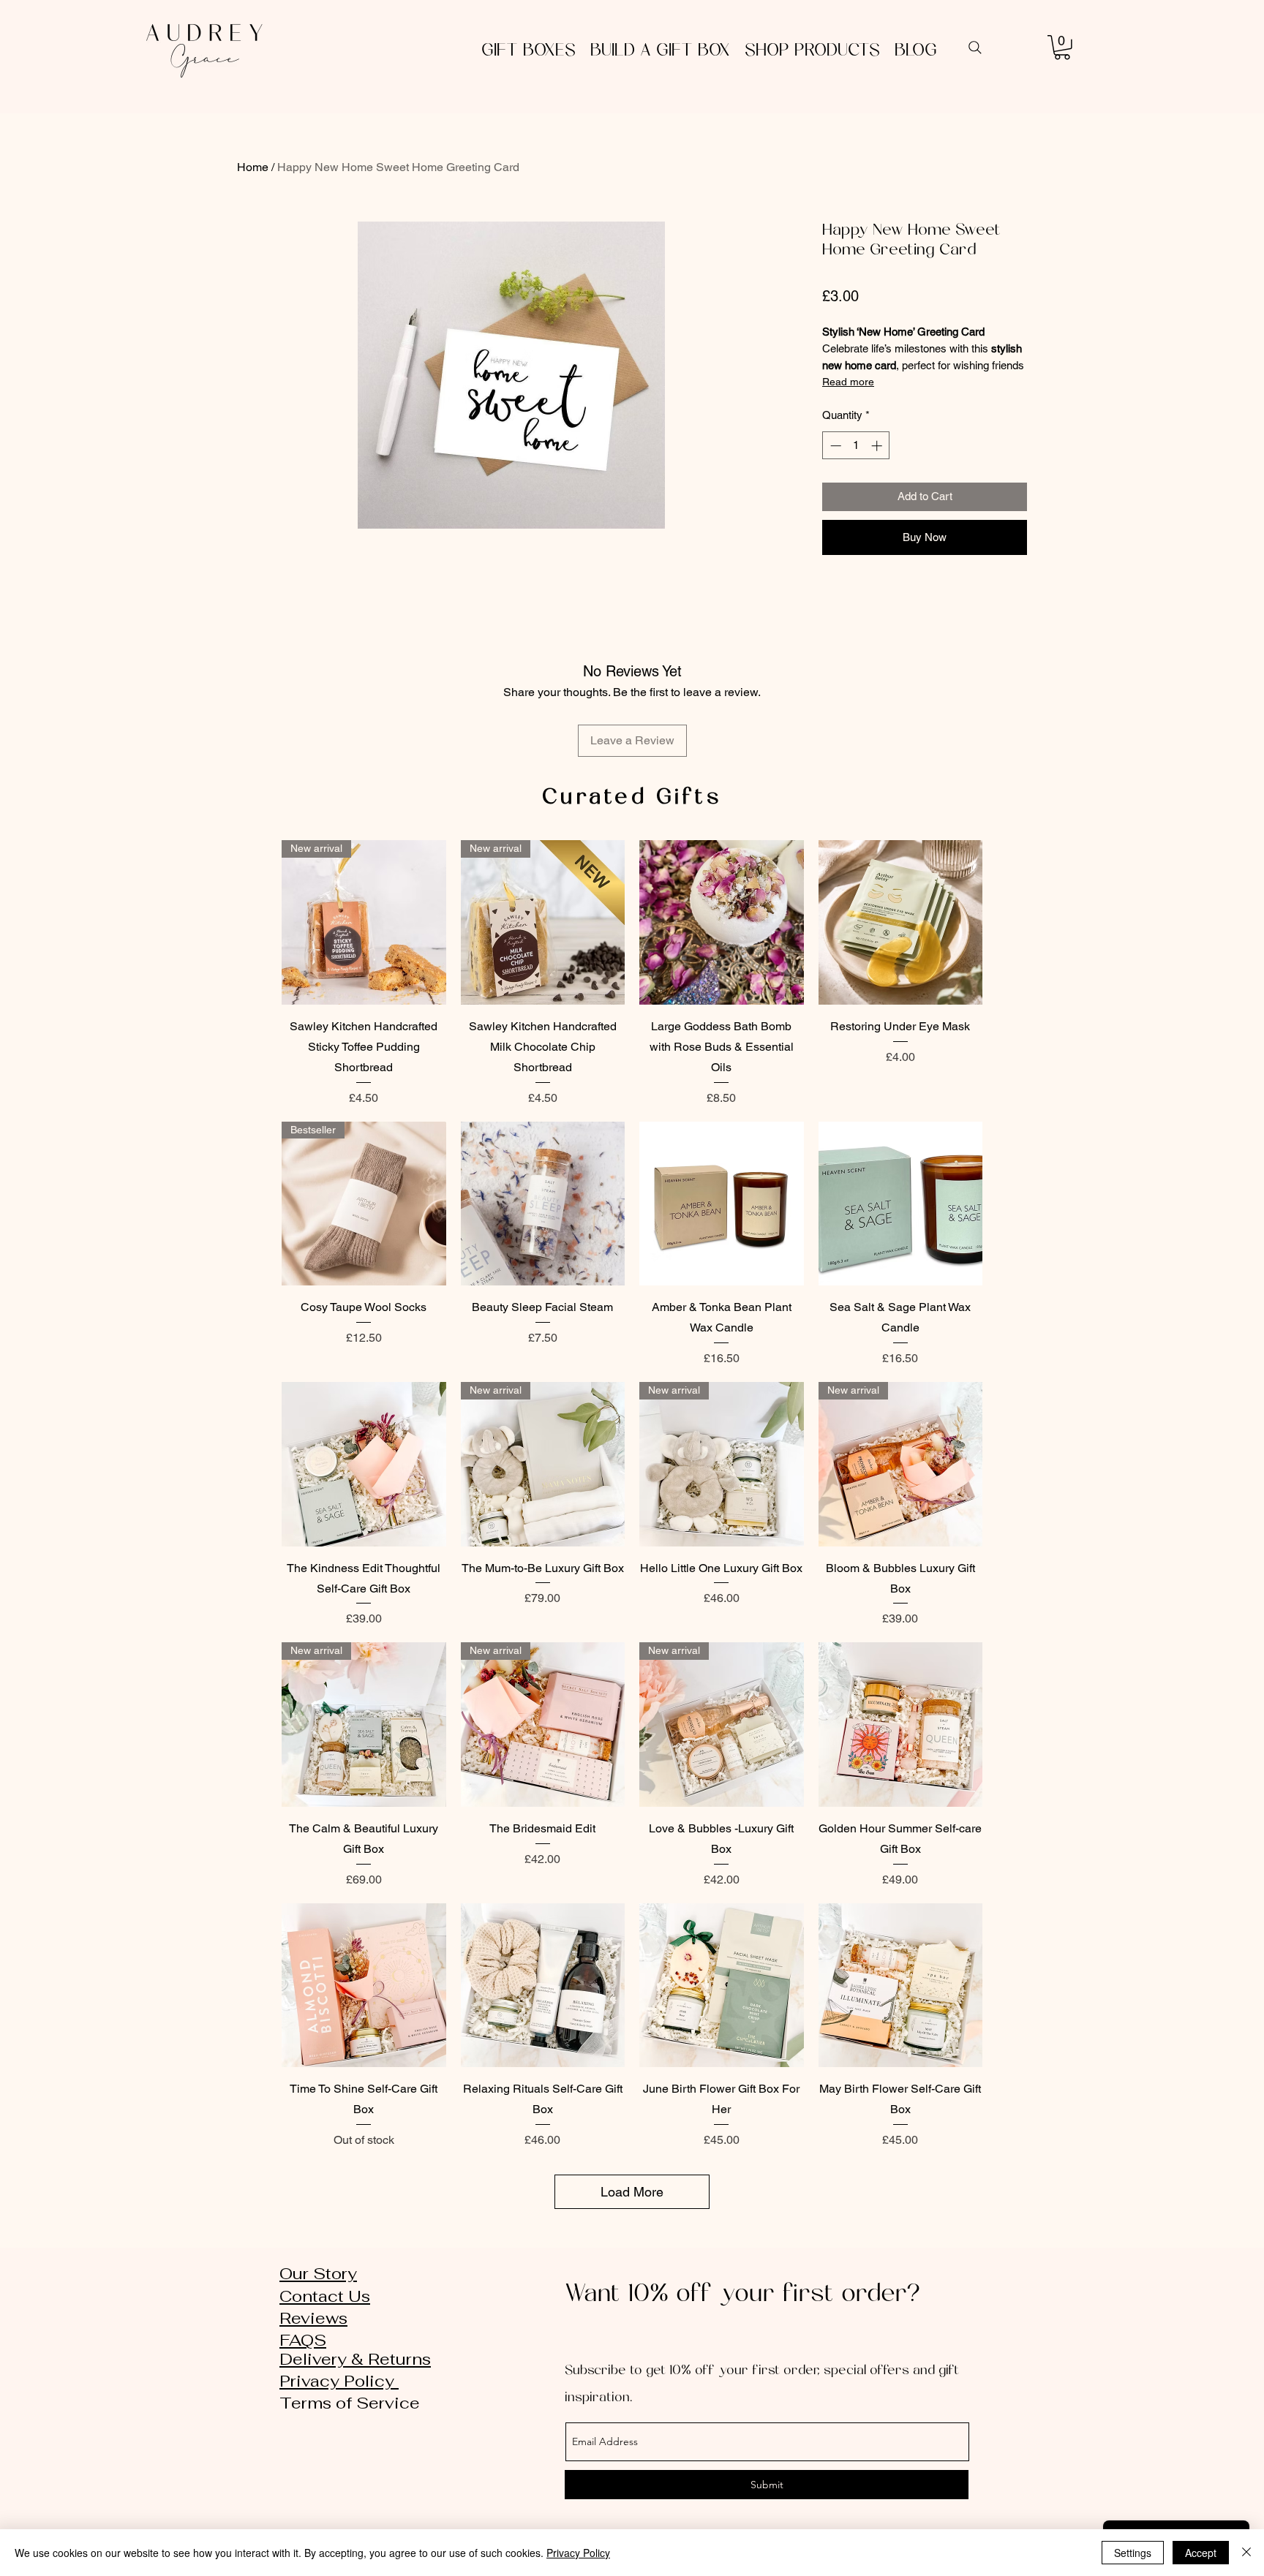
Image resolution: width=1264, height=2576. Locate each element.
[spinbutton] (856, 446)
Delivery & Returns (355, 2359)
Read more (848, 382)
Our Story (318, 2273)
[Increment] (878, 446)
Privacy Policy (339, 2381)
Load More (632, 2192)
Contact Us (325, 2296)
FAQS (303, 2340)
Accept (1201, 2553)
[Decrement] (834, 446)
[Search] (975, 48)
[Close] (1246, 2553)
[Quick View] (722, 922)
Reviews (313, 2318)
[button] (1062, 48)
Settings (1133, 2553)
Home (253, 167)
